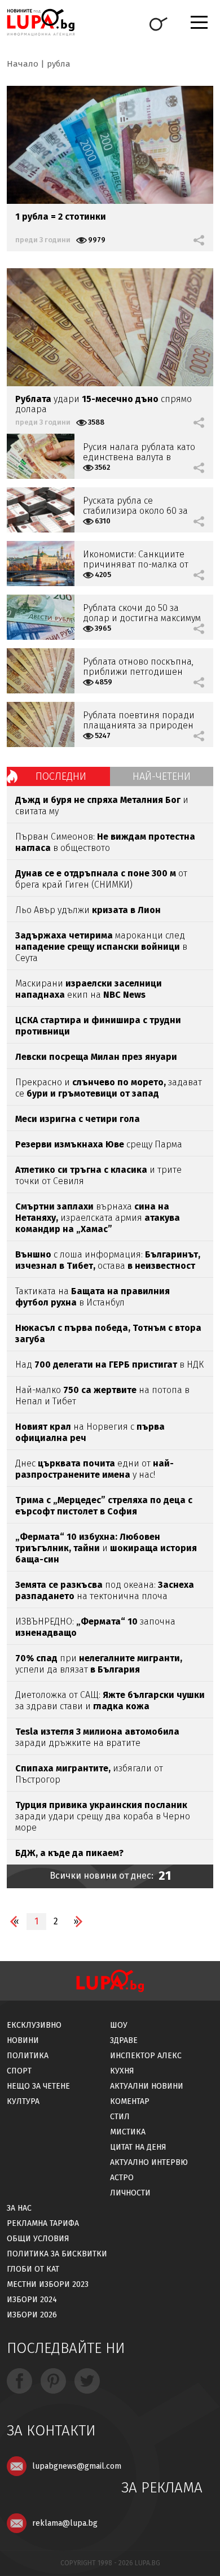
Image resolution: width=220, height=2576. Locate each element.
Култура (23, 2101)
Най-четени (162, 776)
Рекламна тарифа (43, 2223)
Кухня (122, 2071)
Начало (23, 64)
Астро (122, 2178)
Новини (23, 2040)
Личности (130, 2193)
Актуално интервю (149, 2162)
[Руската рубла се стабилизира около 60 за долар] (41, 510)
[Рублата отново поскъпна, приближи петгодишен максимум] (41, 671)
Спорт (19, 2071)
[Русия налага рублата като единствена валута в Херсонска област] (41, 456)
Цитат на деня (138, 2147)
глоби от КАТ (33, 2269)
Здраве (124, 2040)
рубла (59, 64)
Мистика (128, 2132)
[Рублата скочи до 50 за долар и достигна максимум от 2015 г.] (41, 617)
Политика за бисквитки (57, 2254)
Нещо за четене (38, 2086)
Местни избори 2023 (48, 2284)
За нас (19, 2208)
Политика (28, 2056)
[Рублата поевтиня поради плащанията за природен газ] (41, 724)
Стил (120, 2117)
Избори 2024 (32, 2300)
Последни (61, 776)
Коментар (130, 2101)
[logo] (41, 22)
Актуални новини (147, 2086)
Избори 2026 (32, 2315)
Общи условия (38, 2239)
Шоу (119, 2025)
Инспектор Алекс (146, 2056)
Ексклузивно (34, 2025)
